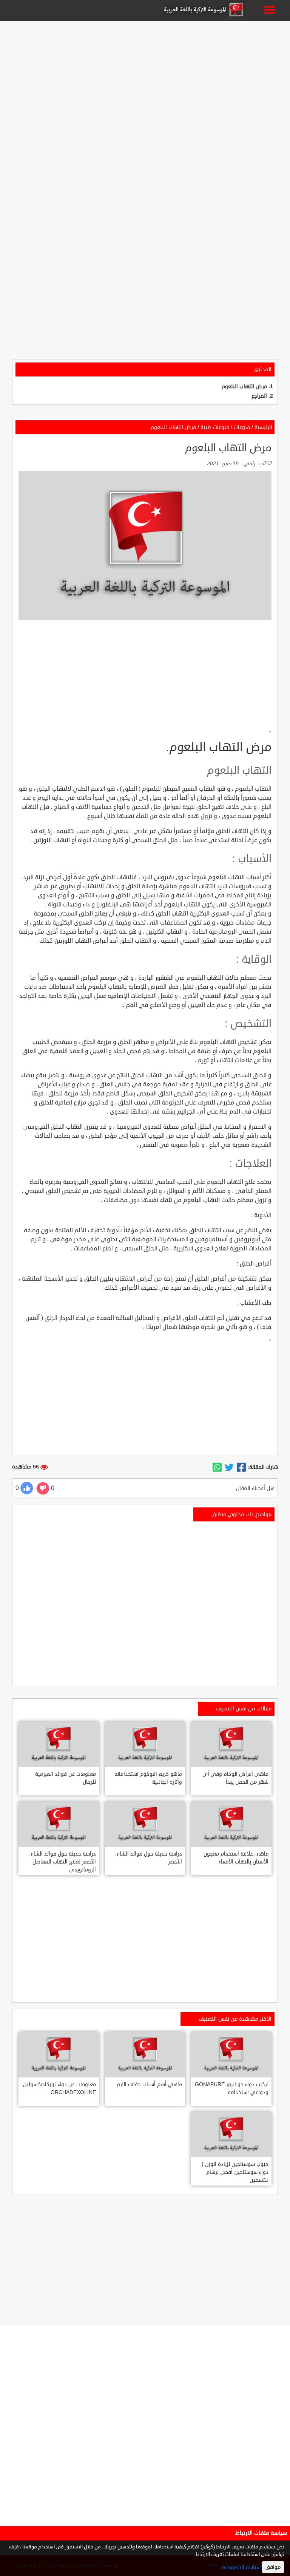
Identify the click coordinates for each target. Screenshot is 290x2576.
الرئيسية (263, 427)
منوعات (242, 427)
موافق (273, 2567)
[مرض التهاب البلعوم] (241, 1467)
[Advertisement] (145, 76)
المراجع (259, 396)
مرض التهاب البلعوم (244, 386)
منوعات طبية (215, 427)
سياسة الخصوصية (241, 2567)
